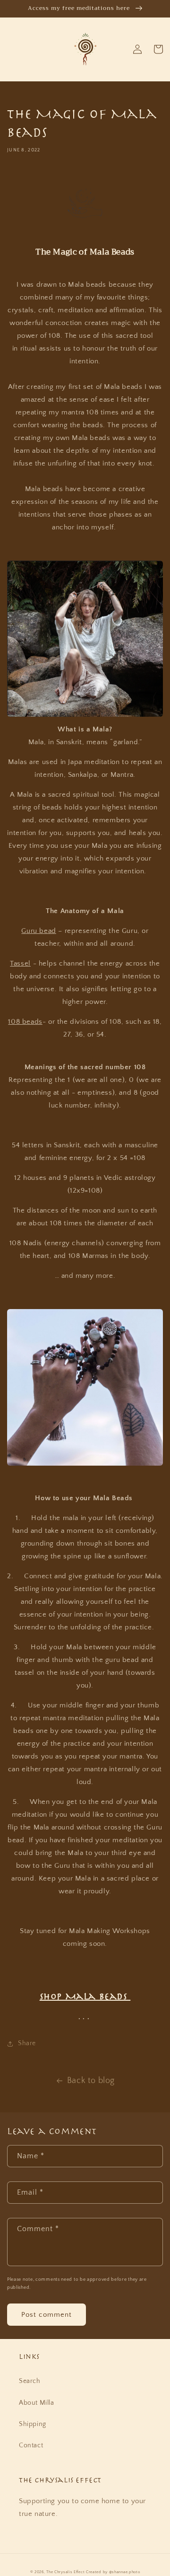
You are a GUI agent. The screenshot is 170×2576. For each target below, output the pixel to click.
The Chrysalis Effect (65, 2572)
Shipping (33, 2424)
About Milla (37, 2403)
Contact (31, 2445)
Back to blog (91, 2081)
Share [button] (27, 2043)
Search (30, 2381)
